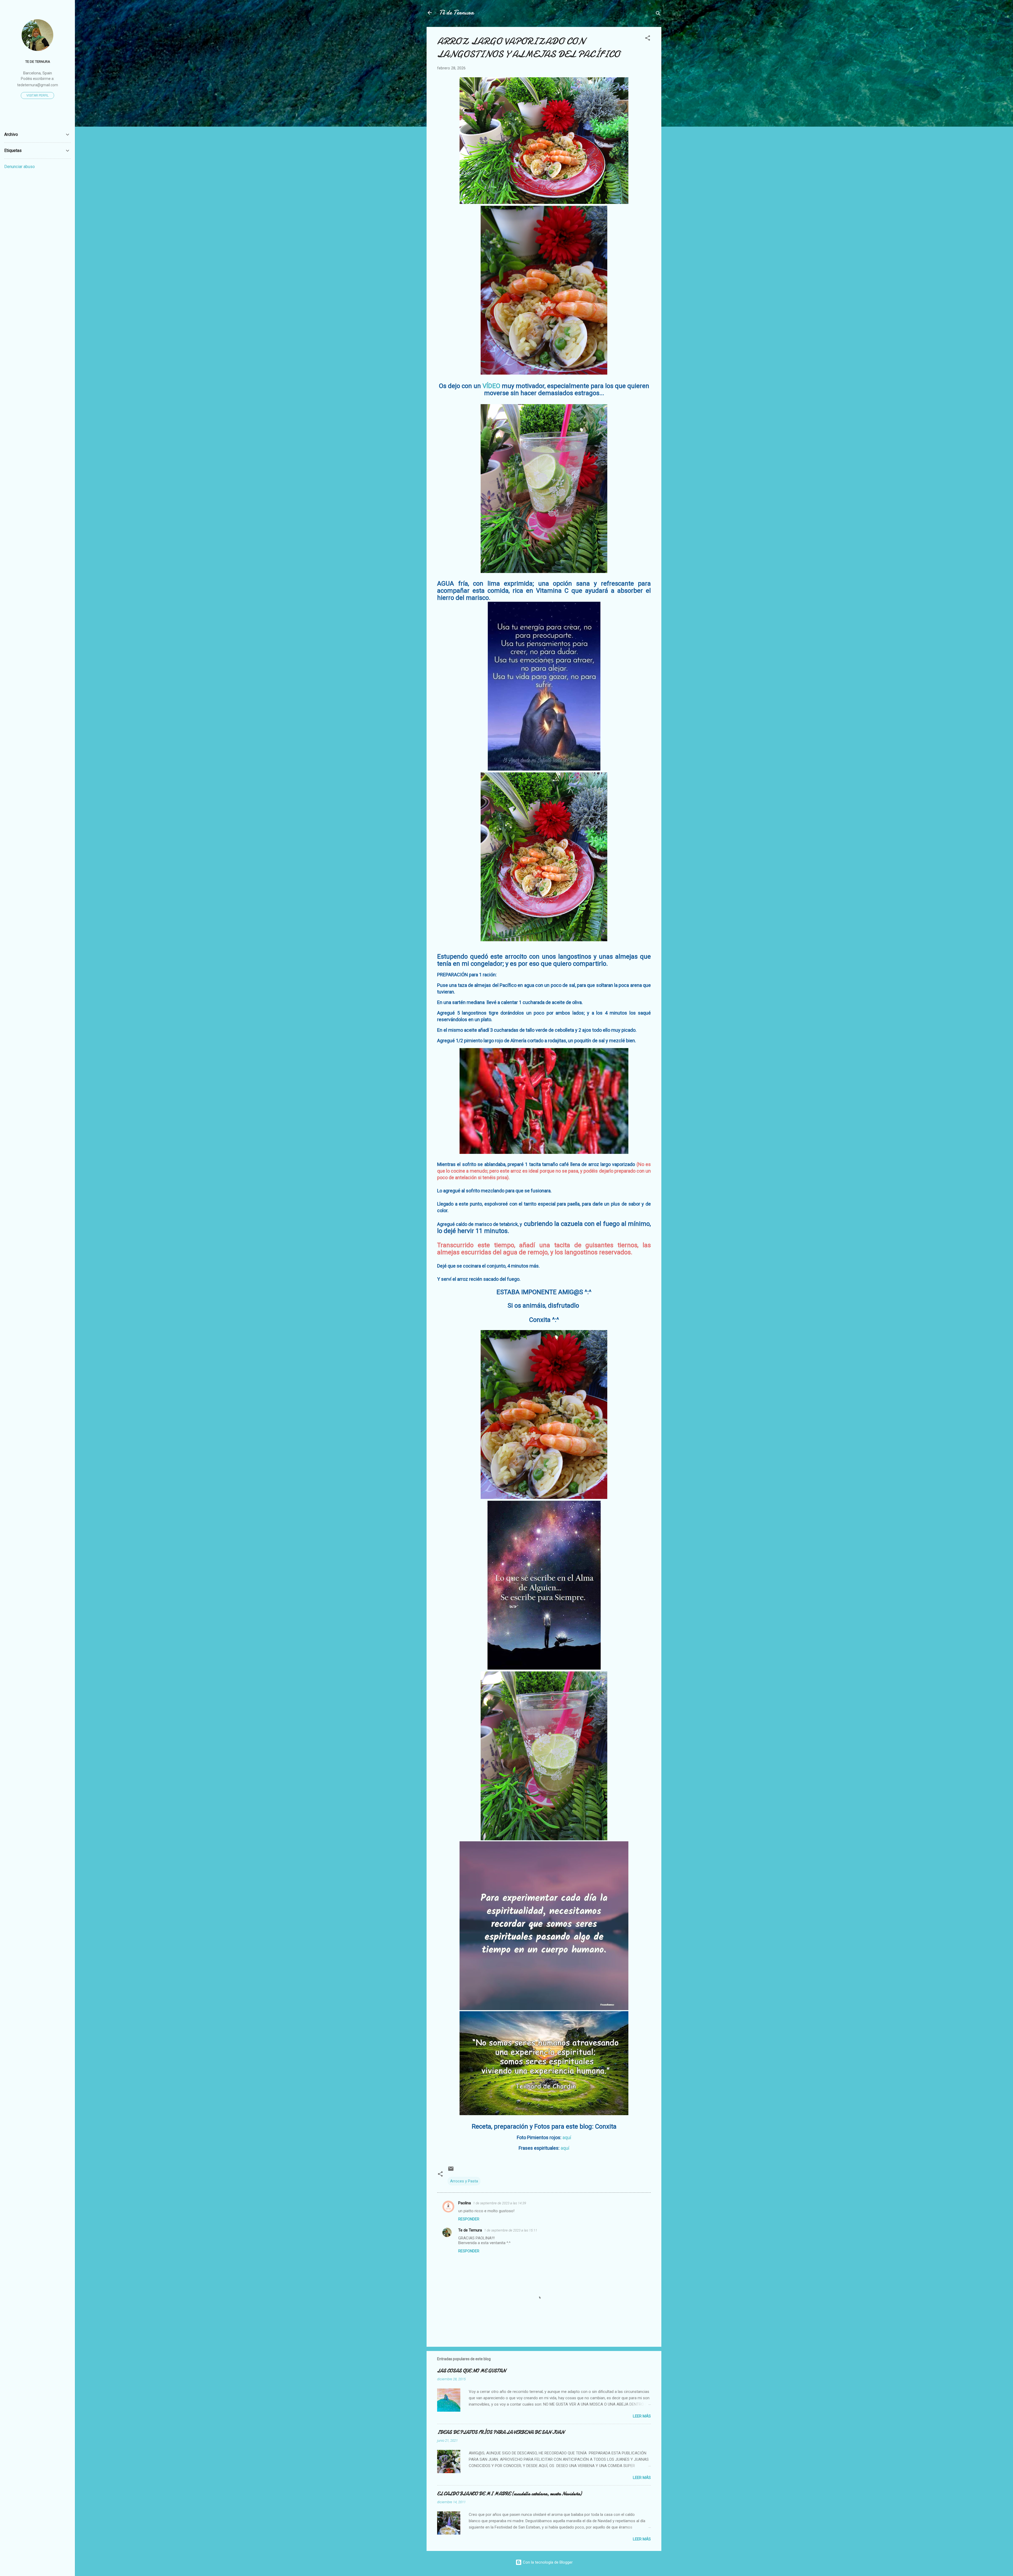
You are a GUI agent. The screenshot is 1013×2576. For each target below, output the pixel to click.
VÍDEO (491, 386)
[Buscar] (658, 14)
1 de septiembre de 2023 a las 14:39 (500, 2203)
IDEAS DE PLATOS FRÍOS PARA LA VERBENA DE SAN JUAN (501, 2432)
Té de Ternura (457, 13)
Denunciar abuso (20, 167)
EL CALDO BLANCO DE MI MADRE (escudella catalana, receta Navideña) (509, 2494)
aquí (567, 2137)
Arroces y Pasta (464, 2181)
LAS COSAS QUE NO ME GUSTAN (471, 2371)
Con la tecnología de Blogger (547, 2562)
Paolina (465, 2203)
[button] (648, 39)
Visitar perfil (37, 95)
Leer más (642, 2416)
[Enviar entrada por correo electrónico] (451, 2171)
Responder (469, 2219)
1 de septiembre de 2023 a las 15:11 (511, 2230)
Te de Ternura (470, 2230)
